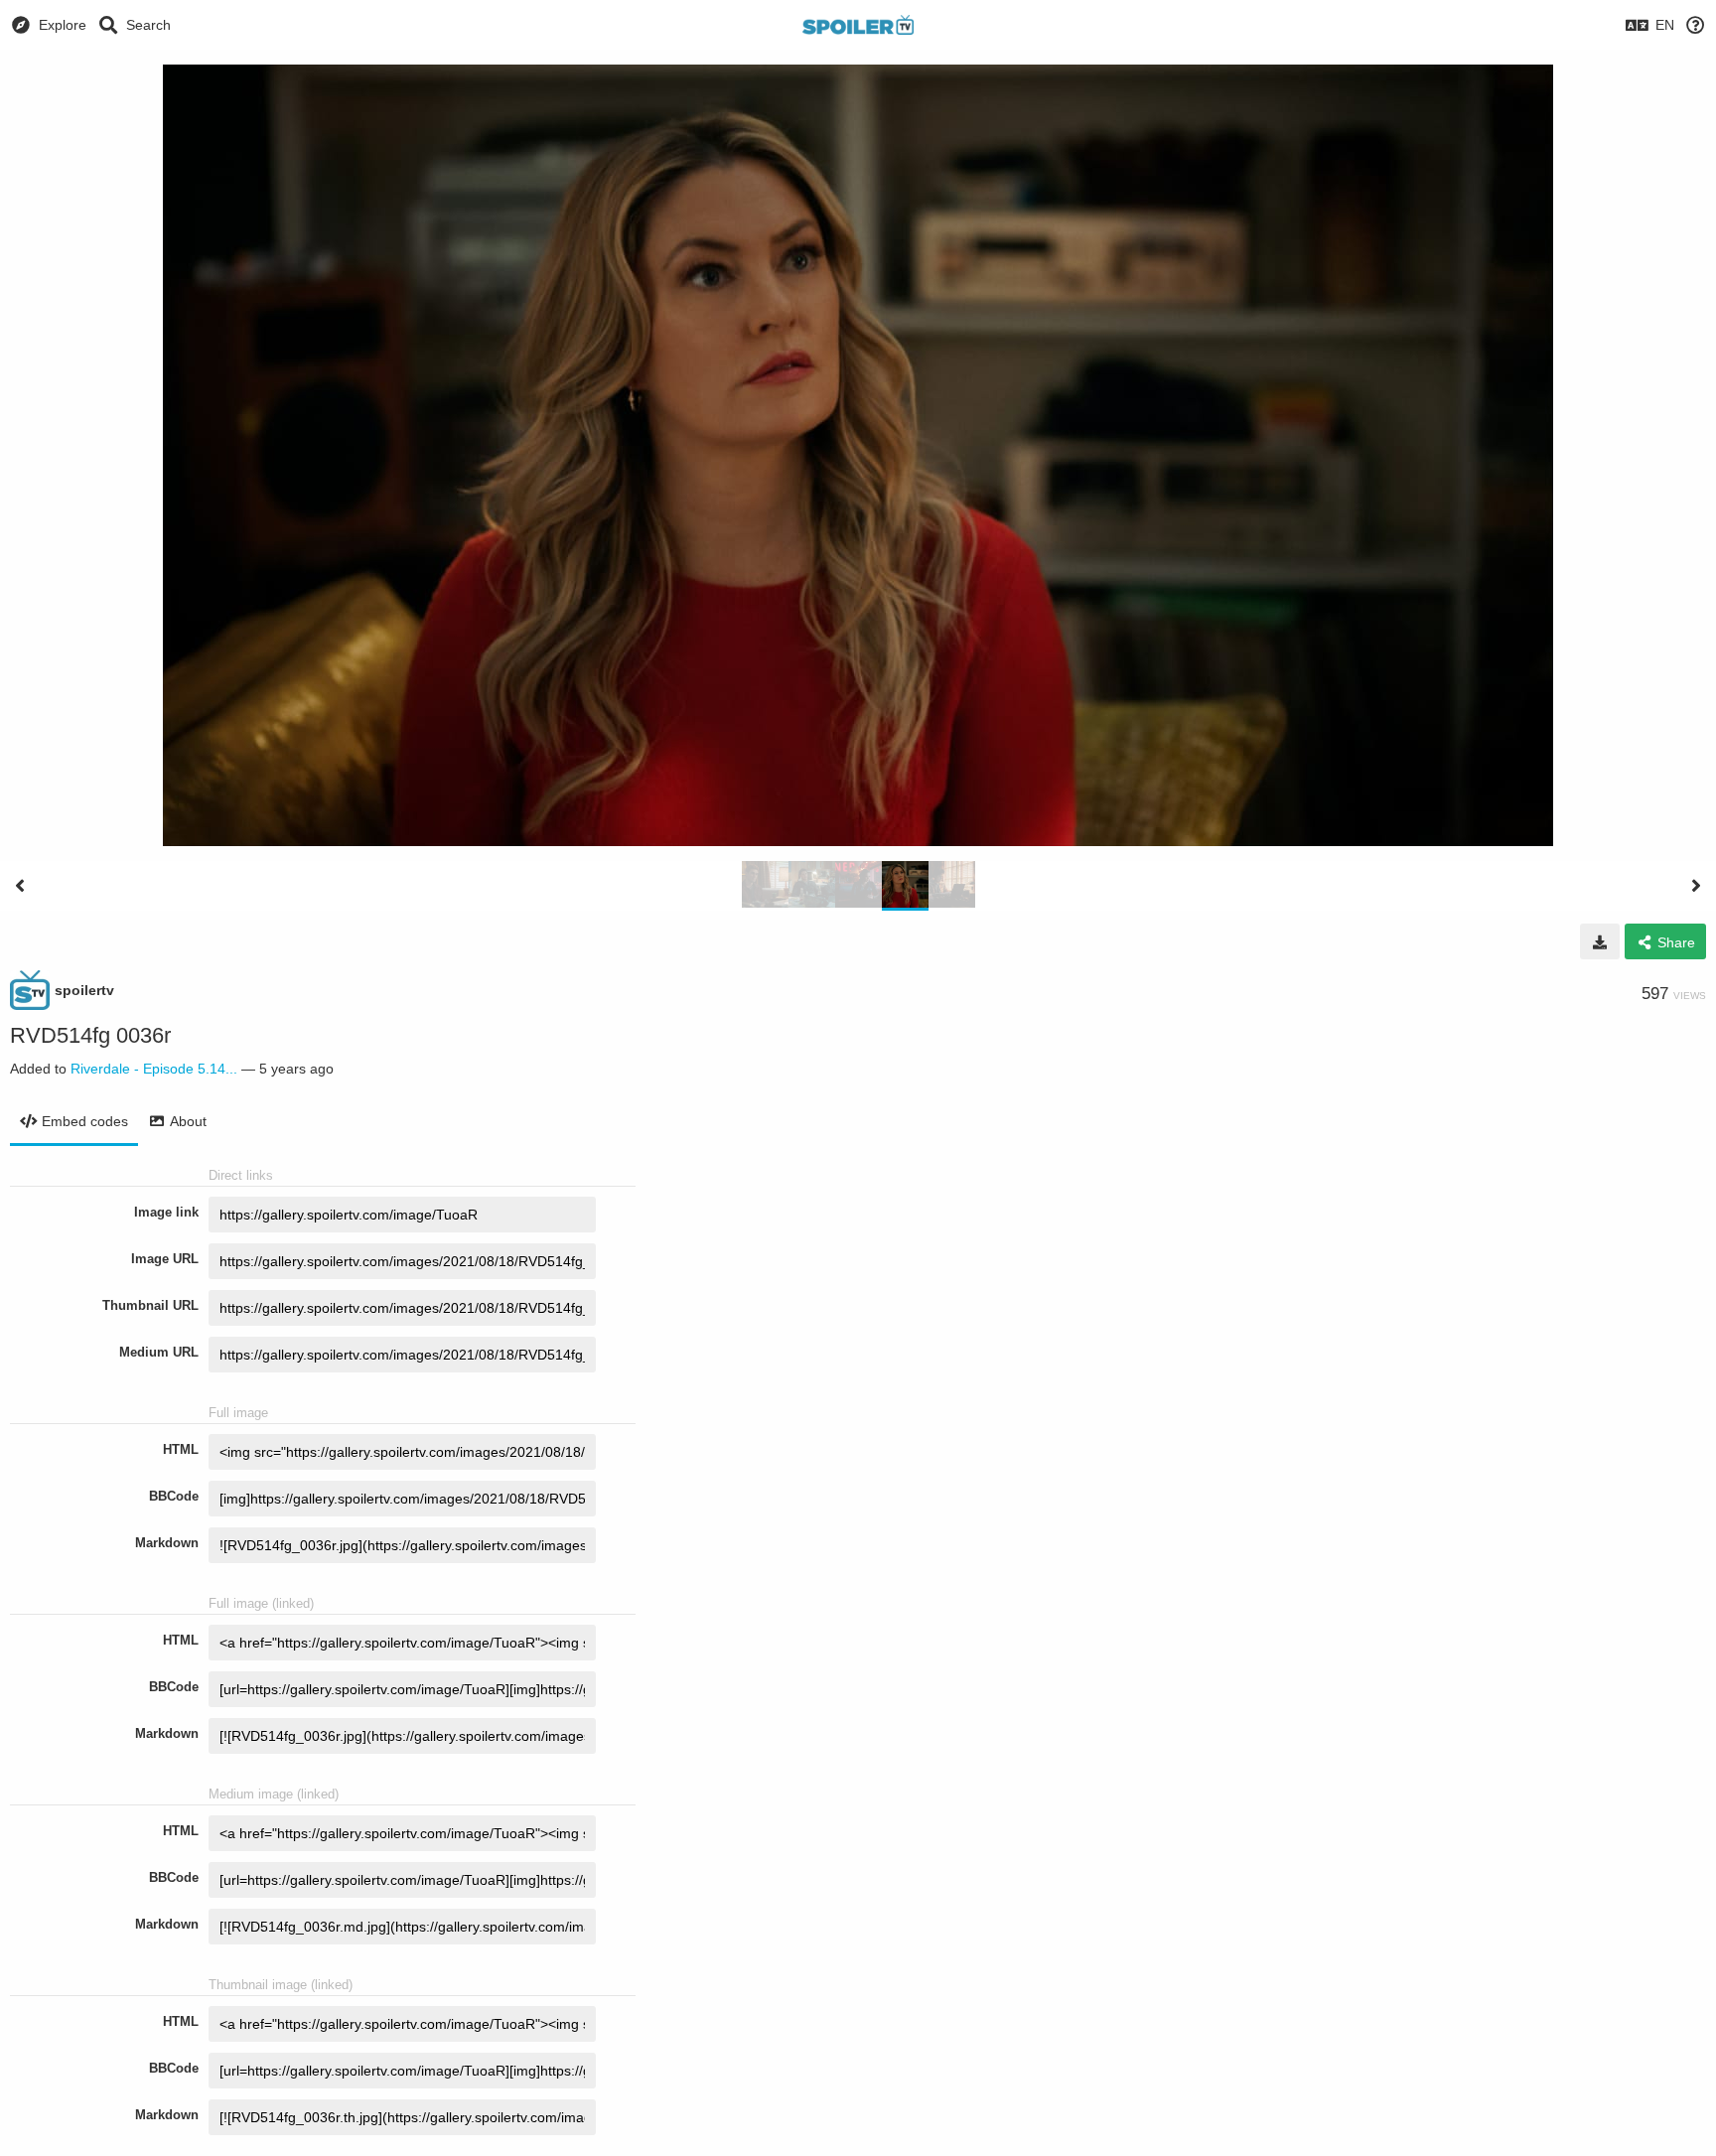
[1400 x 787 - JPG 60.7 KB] (1600, 941)
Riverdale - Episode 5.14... (154, 1069)
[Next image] (1696, 886)
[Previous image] (20, 886)
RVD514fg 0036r (90, 1035)
